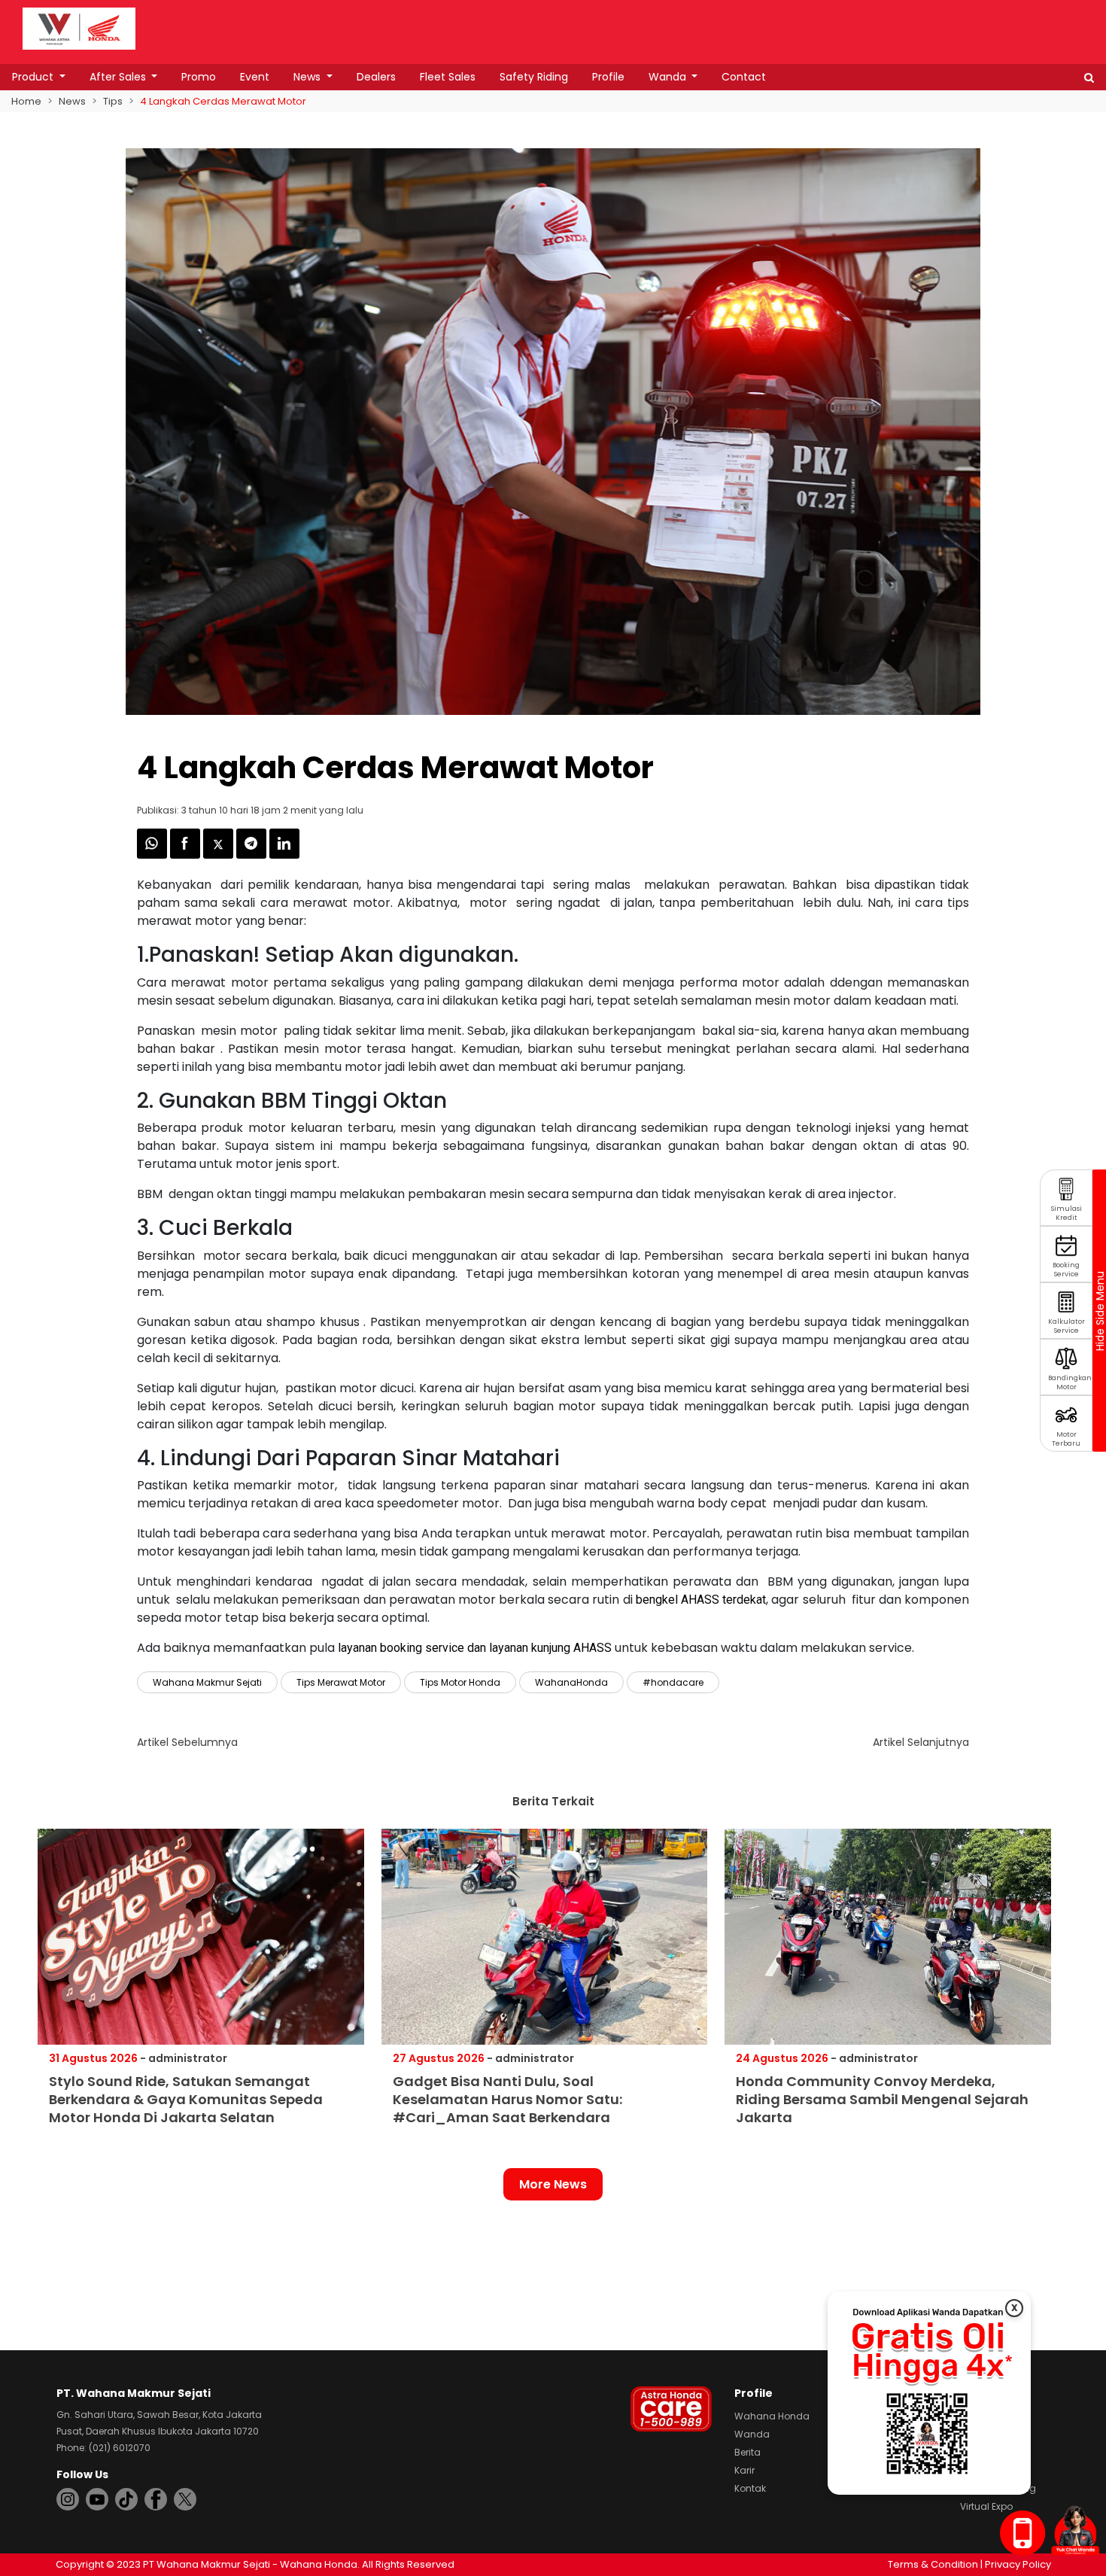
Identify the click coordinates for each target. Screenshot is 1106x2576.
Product (34, 77)
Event (255, 77)
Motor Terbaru (1066, 1439)
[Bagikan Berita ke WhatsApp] (153, 855)
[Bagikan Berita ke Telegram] (253, 855)
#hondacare (673, 1682)
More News (553, 2184)
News (308, 77)
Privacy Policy (1018, 2564)
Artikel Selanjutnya (921, 1742)
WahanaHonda (571, 1682)
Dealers (376, 77)
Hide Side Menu (1099, 1310)
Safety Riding (534, 77)
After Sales (119, 77)
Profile (608, 77)
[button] (1089, 78)
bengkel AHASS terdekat (701, 1600)
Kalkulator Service (1066, 1326)
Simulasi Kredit (1066, 1213)
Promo (199, 77)
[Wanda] (1075, 2530)
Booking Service (1066, 1270)
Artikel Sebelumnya (187, 1742)
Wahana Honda (772, 2416)
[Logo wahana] (79, 29)
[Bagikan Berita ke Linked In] (284, 855)
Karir (744, 2470)
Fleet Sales (448, 77)
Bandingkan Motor (1070, 1383)
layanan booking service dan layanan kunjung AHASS (475, 1648)
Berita (747, 2452)
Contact (744, 77)
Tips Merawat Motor (341, 1682)
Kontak (750, 2488)
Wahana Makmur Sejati (207, 1682)
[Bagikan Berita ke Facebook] (187, 855)
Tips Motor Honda (460, 1682)
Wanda (669, 77)
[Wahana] (79, 27)
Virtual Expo (986, 2506)
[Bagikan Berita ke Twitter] (220, 855)
